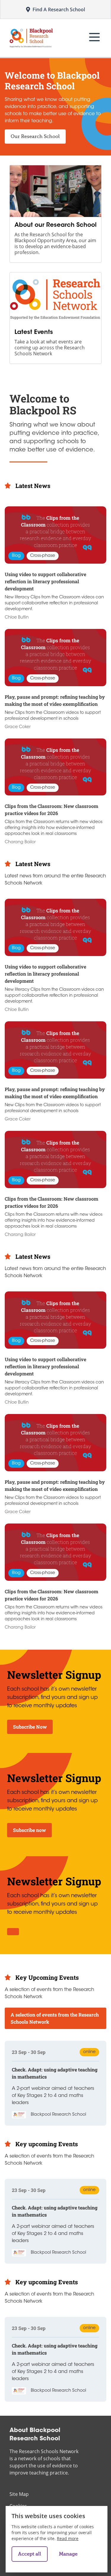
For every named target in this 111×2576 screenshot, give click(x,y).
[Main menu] (94, 37)
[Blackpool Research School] (31, 38)
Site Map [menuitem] (19, 2494)
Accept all (30, 2554)
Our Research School (35, 137)
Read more (68, 2538)
